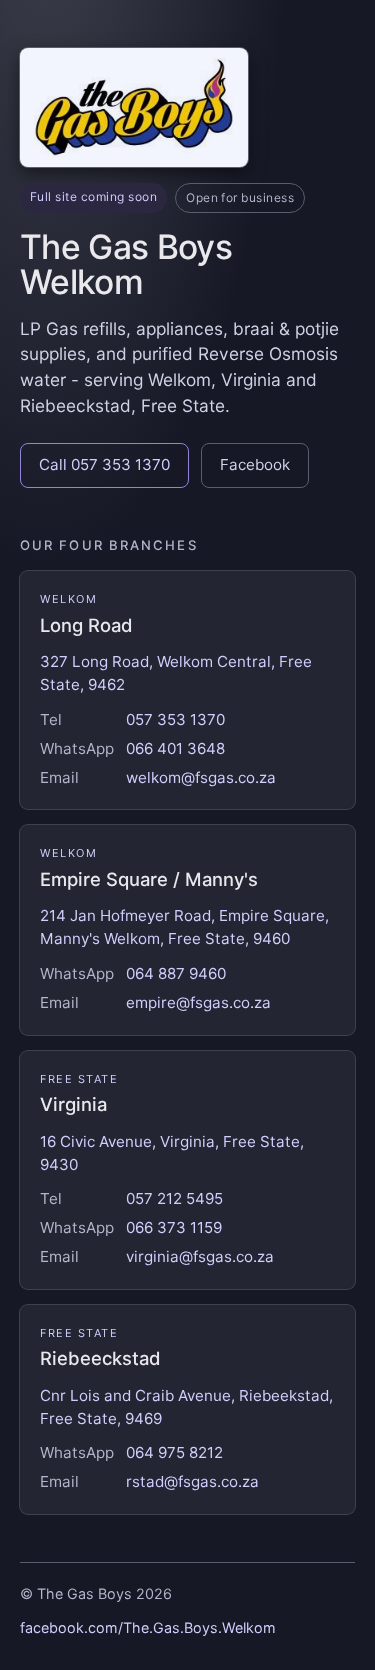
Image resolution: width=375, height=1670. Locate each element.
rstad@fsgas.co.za (192, 1481)
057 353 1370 (175, 719)
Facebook (255, 464)
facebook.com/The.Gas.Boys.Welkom (148, 1627)
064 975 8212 (174, 1452)
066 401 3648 (175, 748)
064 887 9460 (176, 973)
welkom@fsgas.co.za (201, 777)
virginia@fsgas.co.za (200, 1256)
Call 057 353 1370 (104, 464)
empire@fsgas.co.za (198, 1002)
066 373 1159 (174, 1227)
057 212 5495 (174, 1198)
